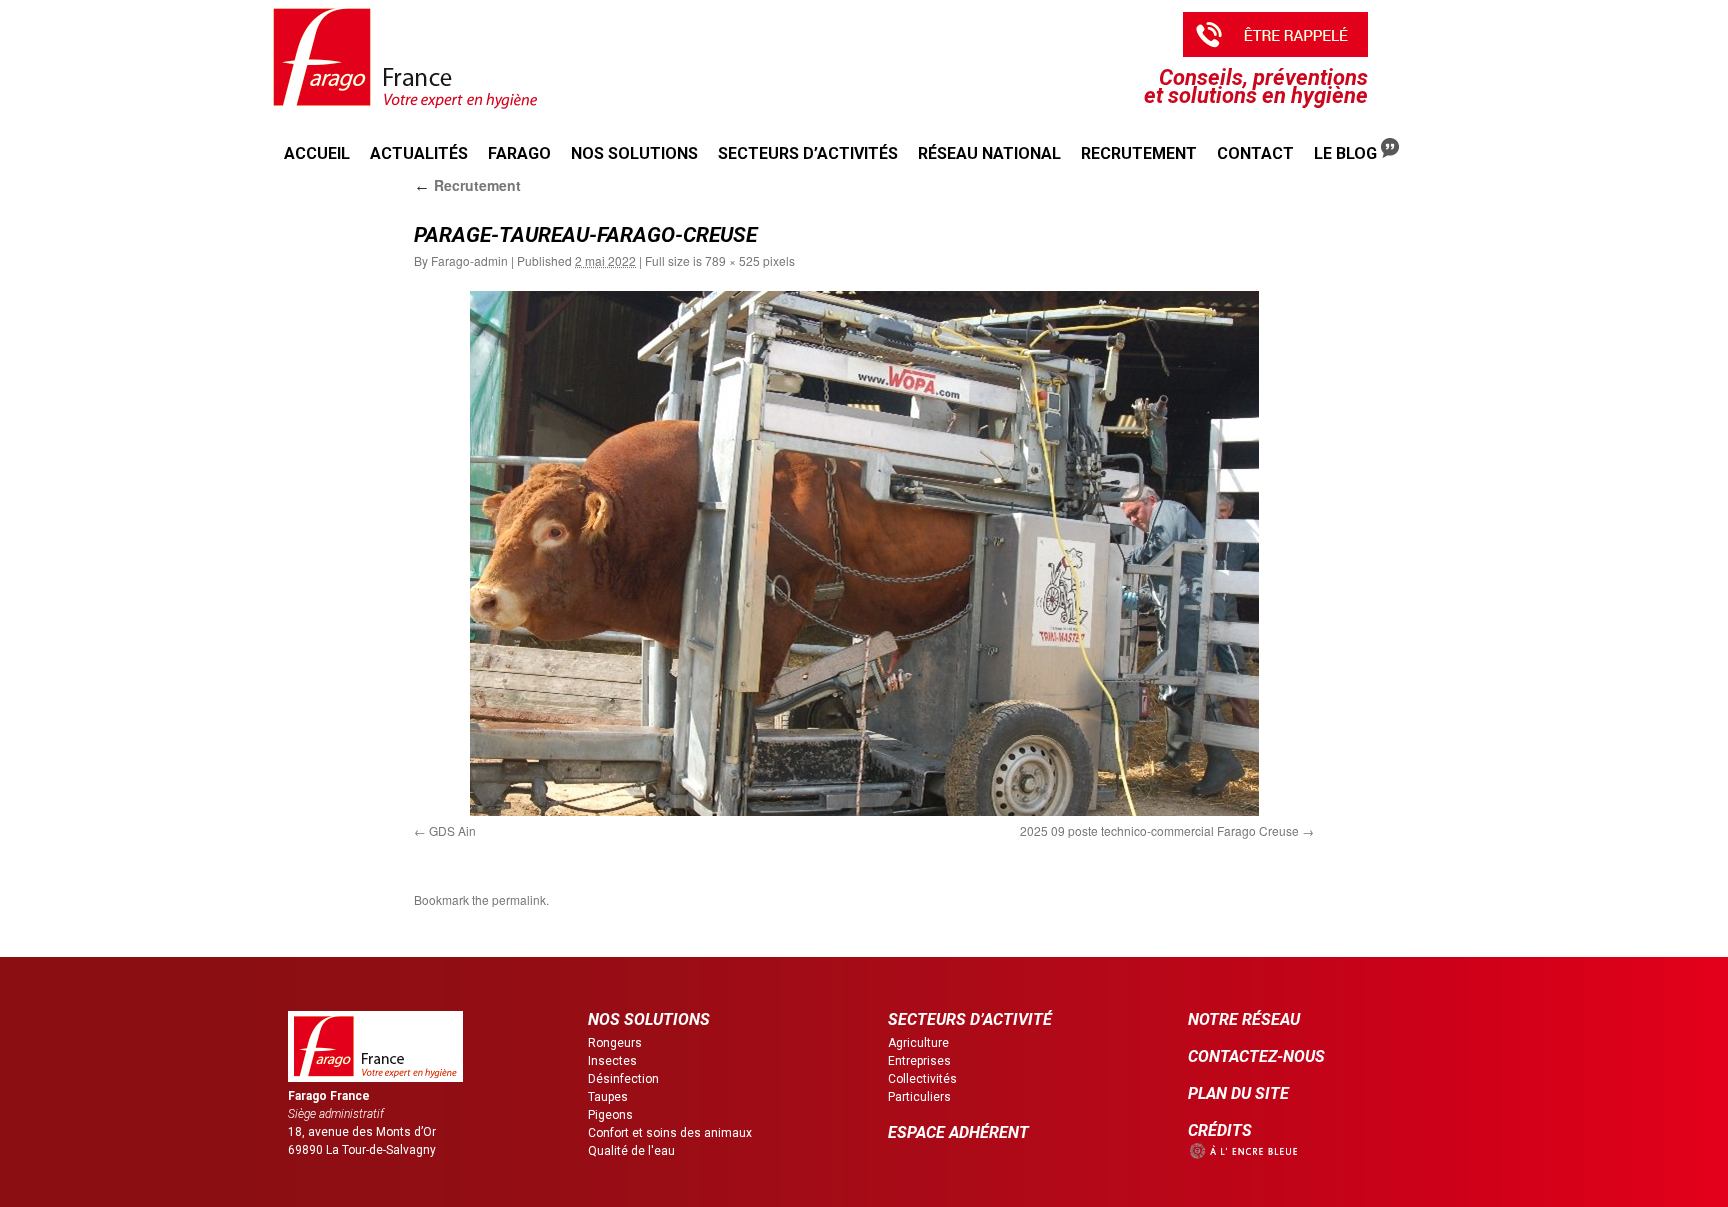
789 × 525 (732, 260)
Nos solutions (634, 153)
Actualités (419, 153)
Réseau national (989, 153)
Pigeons (610, 1115)
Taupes (608, 1097)
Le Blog (1347, 153)
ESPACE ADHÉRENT (958, 1132)
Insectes (612, 1061)
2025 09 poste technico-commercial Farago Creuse (1159, 830)
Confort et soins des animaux (670, 1133)
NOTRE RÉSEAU (1244, 1019)
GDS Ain (452, 830)
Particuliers (919, 1097)
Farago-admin (469, 260)
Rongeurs (615, 1043)
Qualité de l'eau (631, 1151)
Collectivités (922, 1079)
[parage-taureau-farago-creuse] (864, 553)
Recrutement (1139, 153)
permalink (519, 899)
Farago (519, 153)
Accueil (317, 153)
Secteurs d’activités (808, 153)
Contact (1255, 153)
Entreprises (919, 1061)
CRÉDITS (1220, 1130)
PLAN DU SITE (1238, 1093)
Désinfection (623, 1079)
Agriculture (918, 1043)
